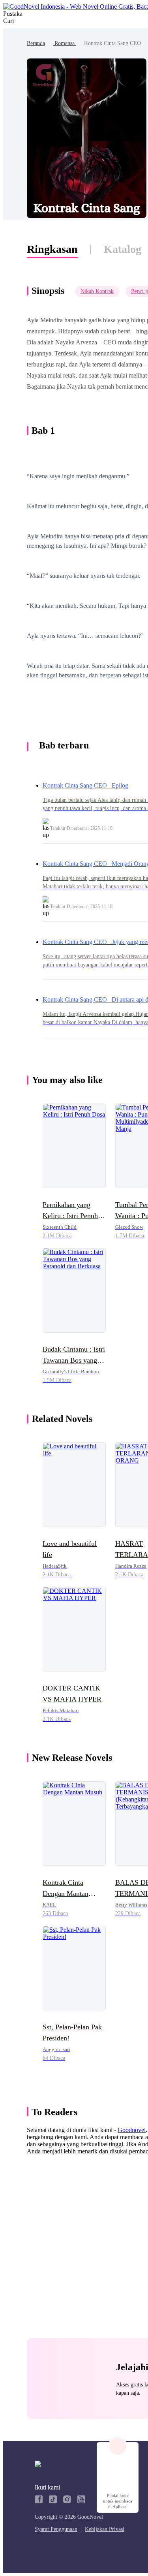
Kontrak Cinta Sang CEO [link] (112, 43)
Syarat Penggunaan (56, 2529)
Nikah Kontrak (97, 291)
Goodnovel (132, 2130)
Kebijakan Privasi (105, 2529)
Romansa (65, 43)
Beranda (36, 43)
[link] (36, 43)
